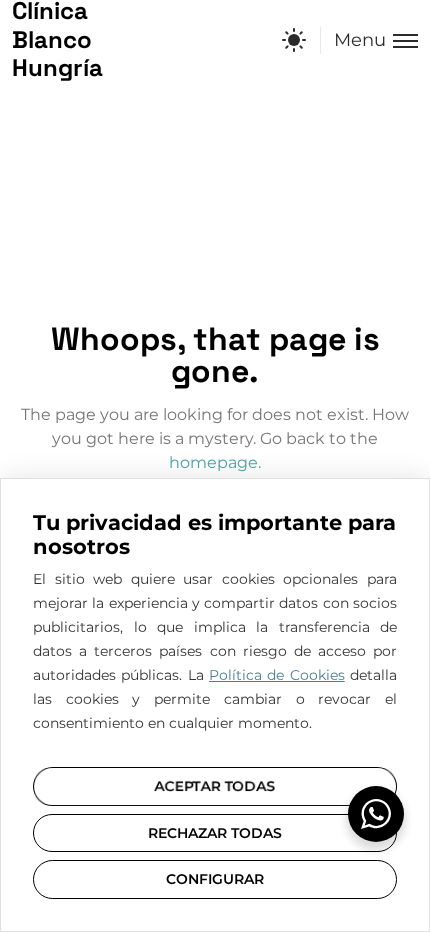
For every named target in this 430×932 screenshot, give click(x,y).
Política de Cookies (277, 675)
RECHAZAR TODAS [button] (215, 833)
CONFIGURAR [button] (215, 879)
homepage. (215, 462)
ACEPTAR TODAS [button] (215, 786)
